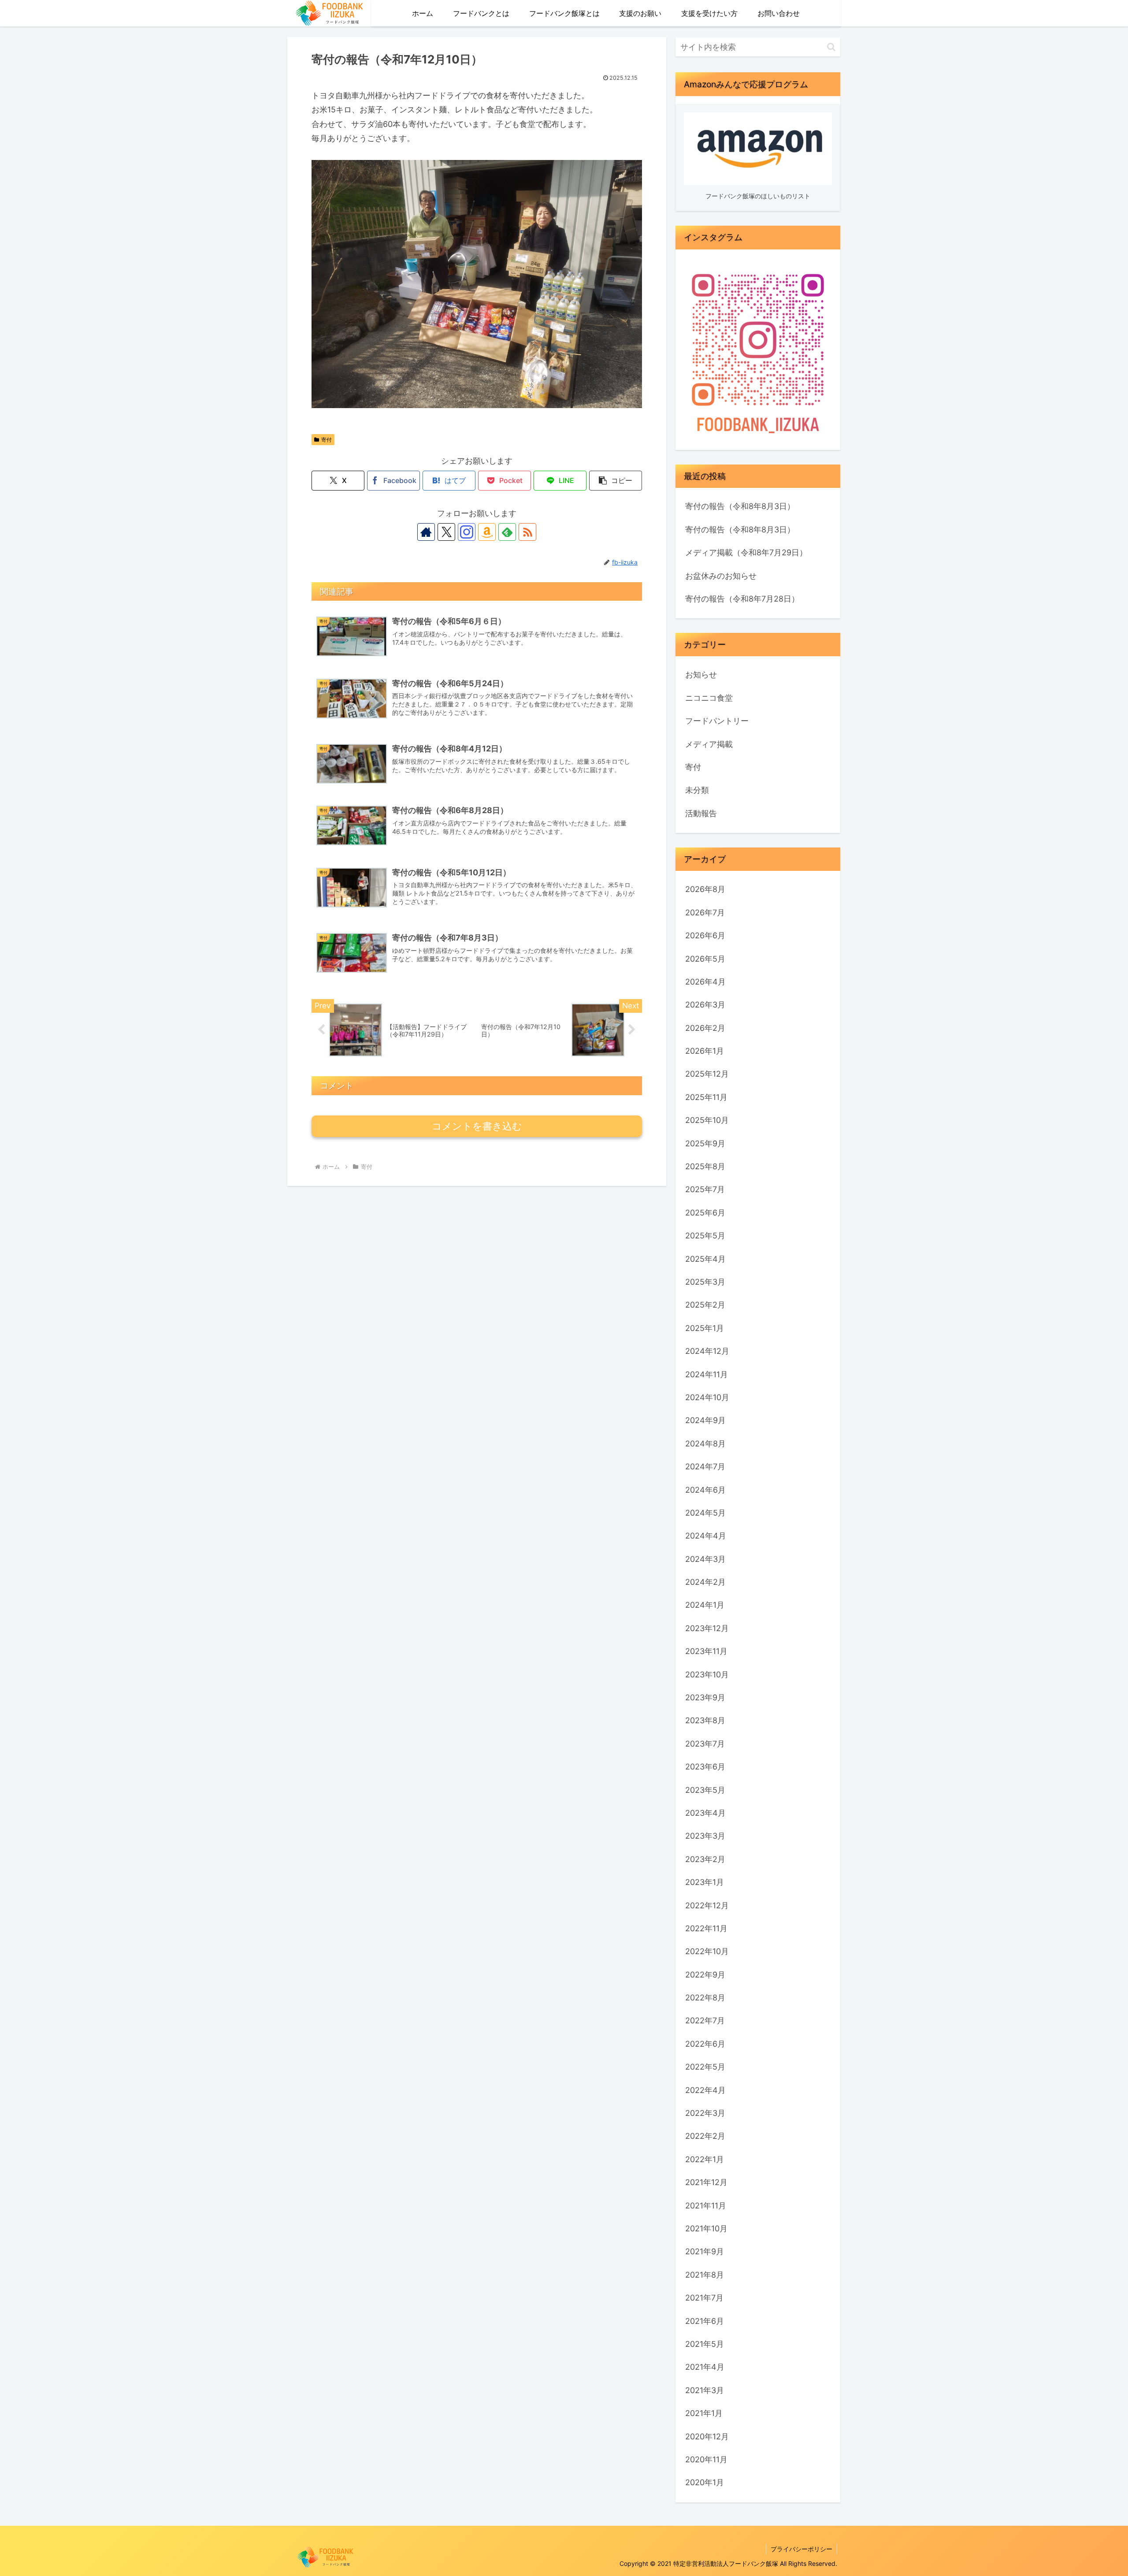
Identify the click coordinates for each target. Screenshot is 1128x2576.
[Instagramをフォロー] (467, 532)
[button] (616, 481)
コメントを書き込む (477, 1126)
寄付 (327, 440)
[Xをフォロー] (446, 532)
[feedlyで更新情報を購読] (507, 532)
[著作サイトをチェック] (426, 532)
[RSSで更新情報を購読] (527, 532)
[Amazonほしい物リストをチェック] (487, 532)
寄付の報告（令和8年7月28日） (742, 599)
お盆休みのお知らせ (721, 576)
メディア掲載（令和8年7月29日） (746, 552)
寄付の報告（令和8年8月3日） (740, 506)
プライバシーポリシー (801, 2549)
